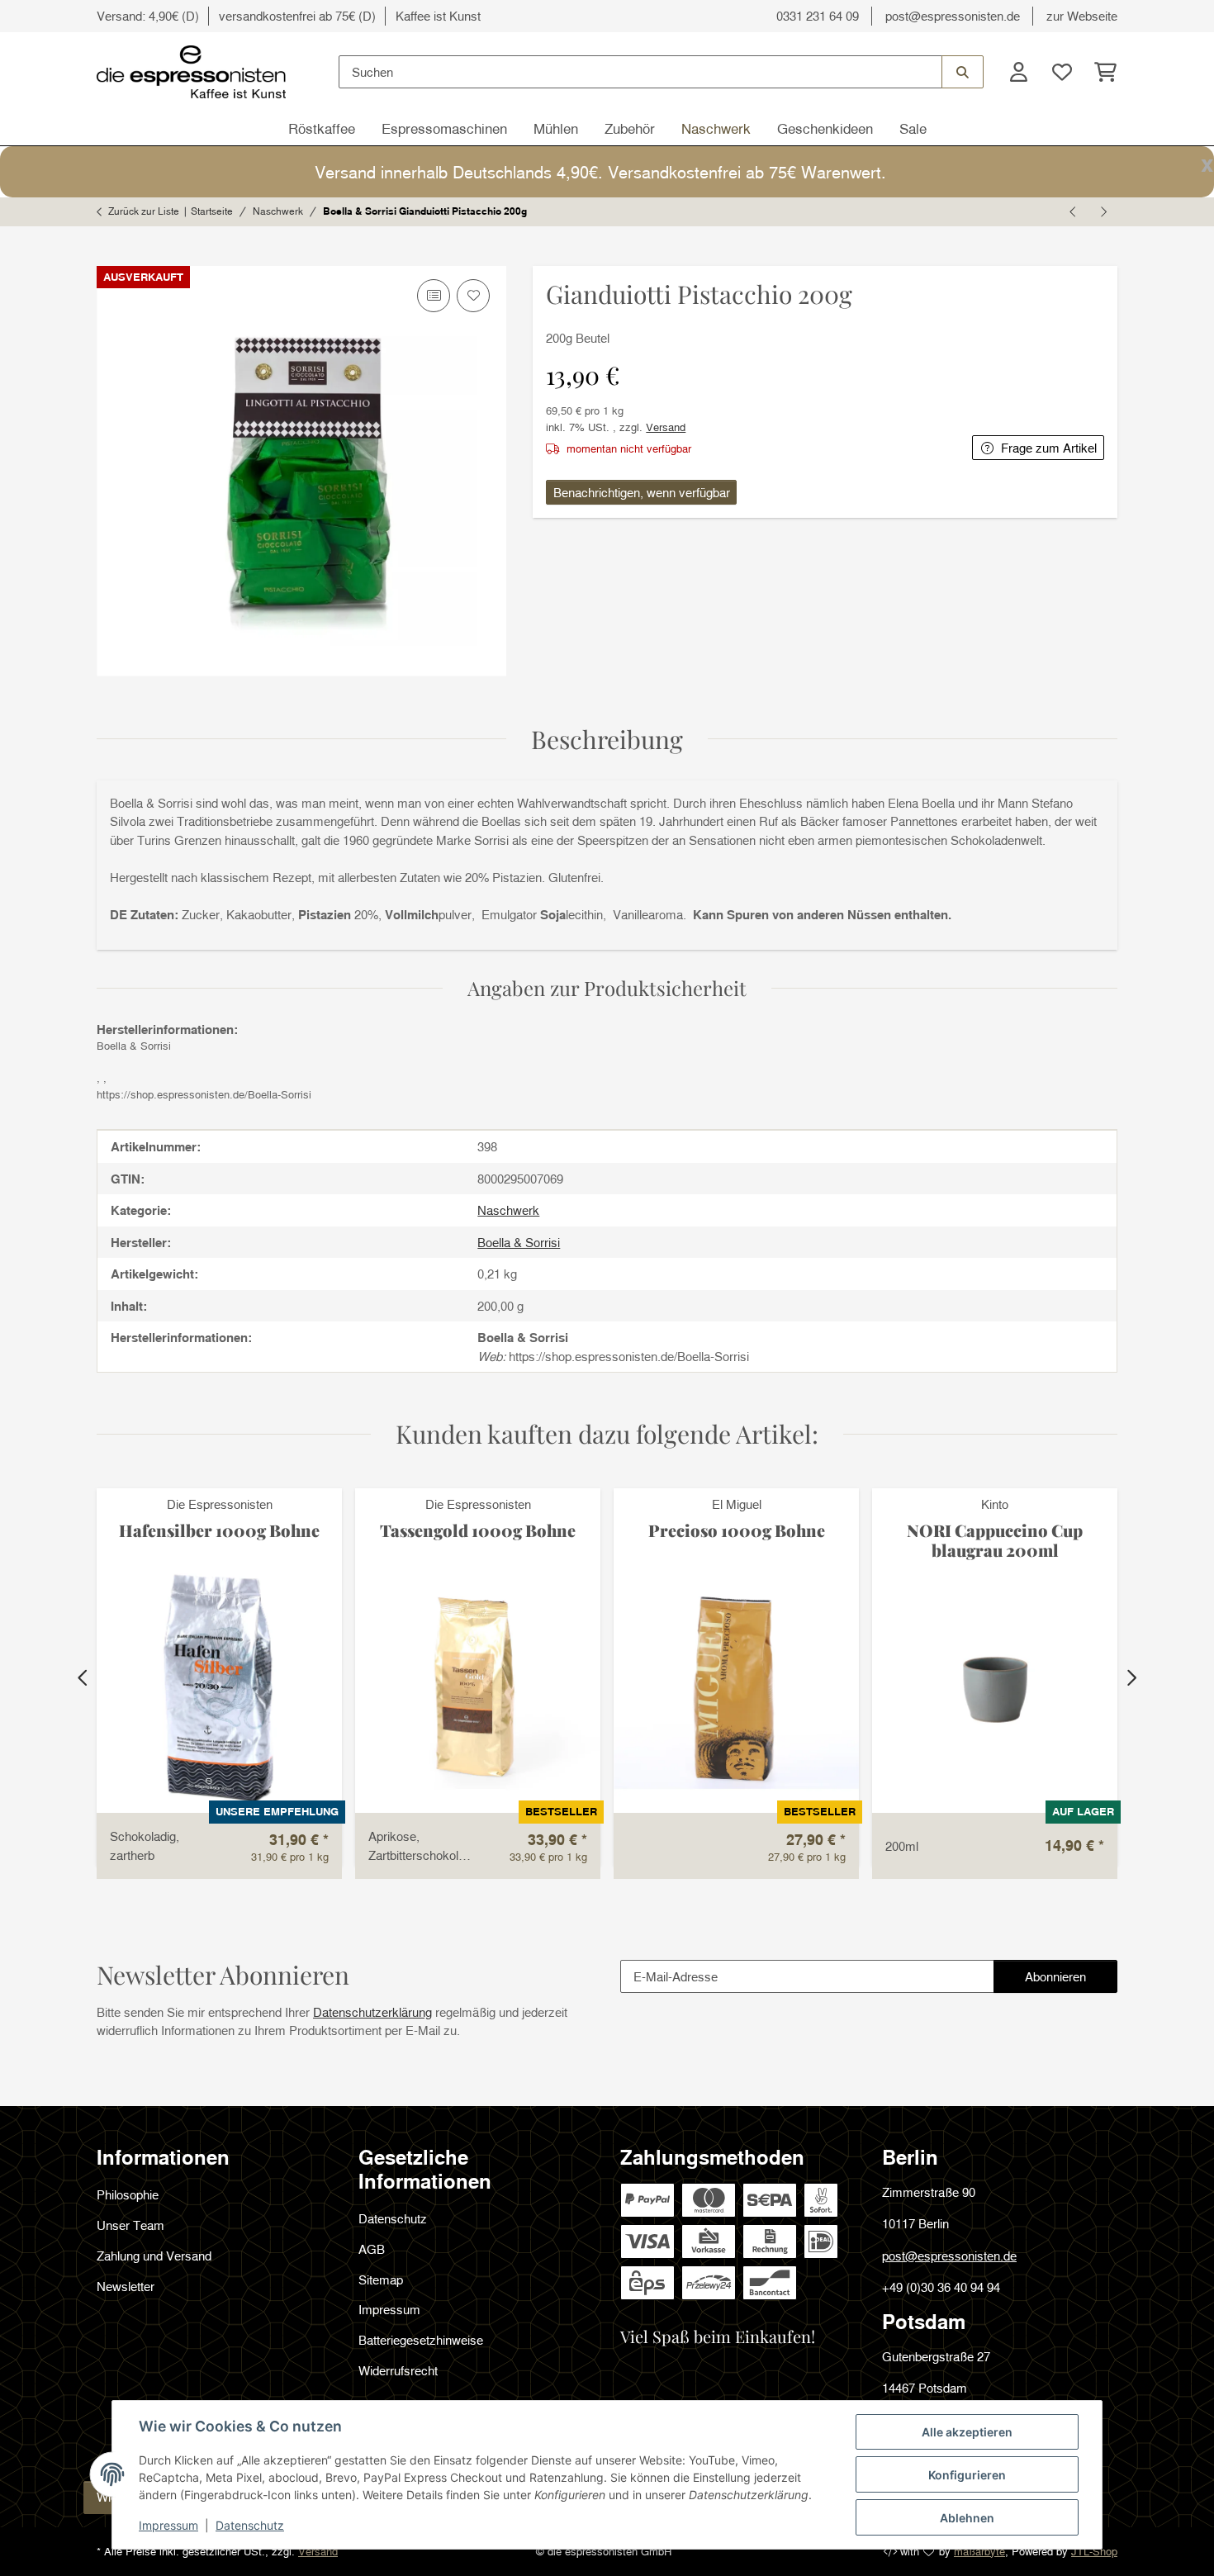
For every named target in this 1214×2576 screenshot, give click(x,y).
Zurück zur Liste (144, 211)
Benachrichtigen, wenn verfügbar (642, 492)
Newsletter (126, 2286)
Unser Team (130, 2225)
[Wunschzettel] (1061, 72)
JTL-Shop (1094, 2551)
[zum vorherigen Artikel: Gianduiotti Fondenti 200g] (1074, 211)
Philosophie (128, 2194)
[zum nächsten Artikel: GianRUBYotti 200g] (1103, 211)
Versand (666, 427)
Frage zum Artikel (1049, 448)
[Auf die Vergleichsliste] (434, 296)
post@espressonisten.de (953, 16)
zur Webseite (1082, 16)
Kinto (995, 1504)
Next (1131, 1678)
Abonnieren (1071, 1981)
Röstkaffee (322, 128)
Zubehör (630, 128)
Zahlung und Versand (154, 2256)
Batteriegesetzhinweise (421, 2340)
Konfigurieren (967, 2475)
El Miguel (737, 1504)
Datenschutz (250, 2525)
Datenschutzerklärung (372, 2012)
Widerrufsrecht (398, 2370)
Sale (913, 128)
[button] (1018, 72)
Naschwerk (716, 128)
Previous (83, 1678)
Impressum (168, 2525)
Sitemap (381, 2279)
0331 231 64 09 (818, 16)
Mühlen (556, 128)
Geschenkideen (825, 128)
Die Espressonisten (220, 1504)
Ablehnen (967, 2518)
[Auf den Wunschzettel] (473, 296)
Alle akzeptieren (967, 2432)
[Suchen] (963, 72)
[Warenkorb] (1100, 72)
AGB (372, 2249)
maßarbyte (979, 2551)
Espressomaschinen (444, 128)
